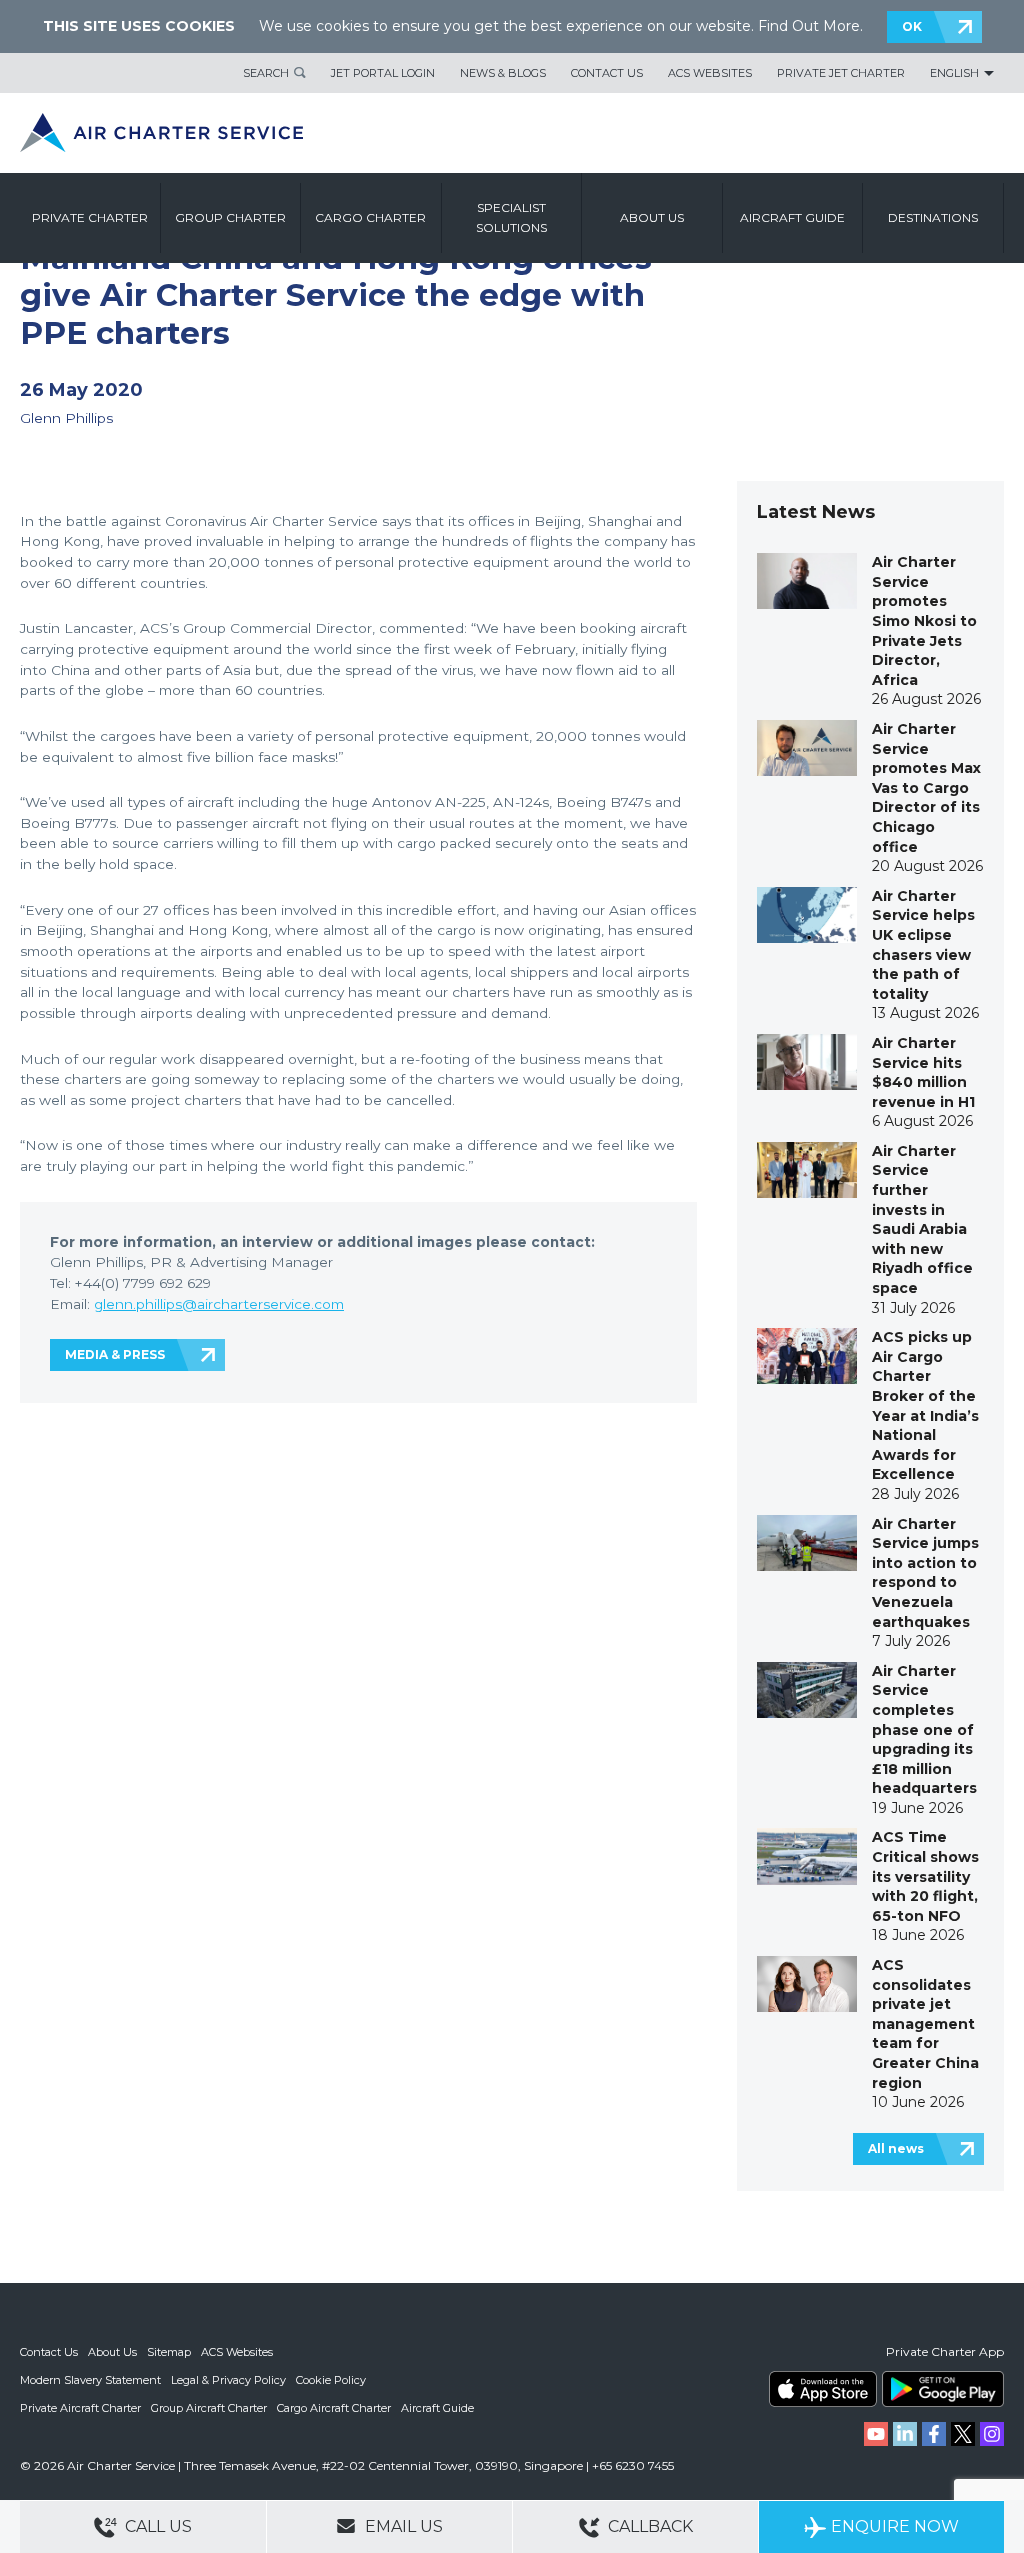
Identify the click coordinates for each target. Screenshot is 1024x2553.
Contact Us (607, 73)
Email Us (402, 2526)
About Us (112, 2352)
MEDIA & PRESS (115, 1354)
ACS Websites (710, 73)
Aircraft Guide (792, 217)
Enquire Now (895, 2526)
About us (652, 217)
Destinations (933, 217)
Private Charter (90, 217)
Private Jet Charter (841, 73)
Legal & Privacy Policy (228, 2380)
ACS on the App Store (823, 2389)
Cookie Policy (331, 2380)
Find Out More (809, 26)
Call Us (156, 2526)
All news (896, 2148)
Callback (648, 2526)
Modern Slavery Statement (90, 2380)
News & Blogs (503, 73)
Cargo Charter (370, 217)
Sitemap (169, 2352)
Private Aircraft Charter (80, 2408)
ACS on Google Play (943, 2389)
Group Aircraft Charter (209, 2408)
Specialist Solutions (511, 217)
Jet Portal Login (383, 73)
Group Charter (230, 217)
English (954, 73)
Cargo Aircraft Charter (334, 2408)
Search (266, 73)
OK (912, 26)
